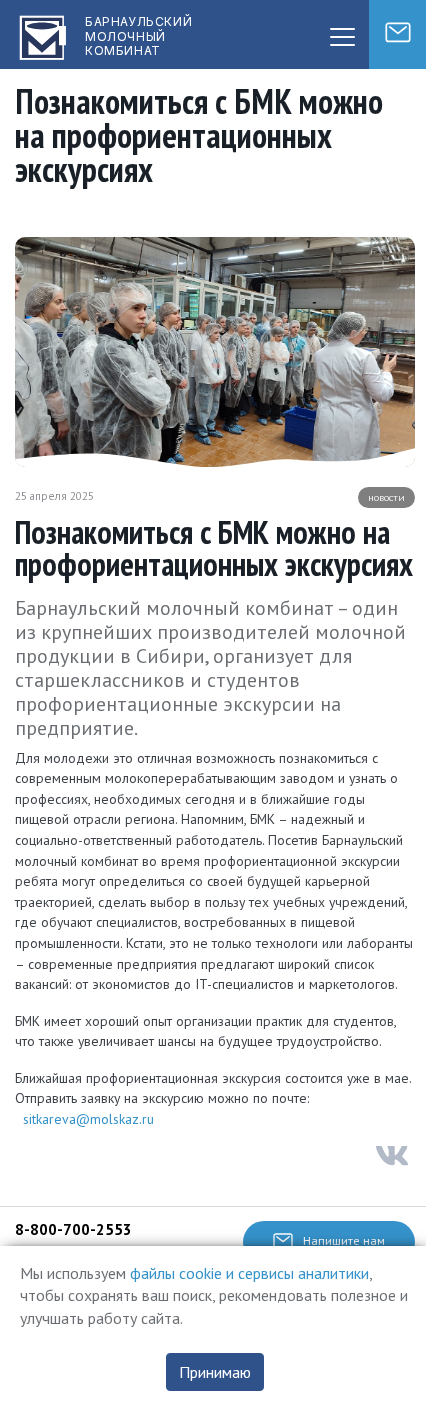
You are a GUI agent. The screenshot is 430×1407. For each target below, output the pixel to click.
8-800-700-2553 (73, 1229)
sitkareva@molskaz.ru (88, 1119)
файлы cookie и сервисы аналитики (249, 1273)
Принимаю (215, 1372)
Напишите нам (344, 1240)
